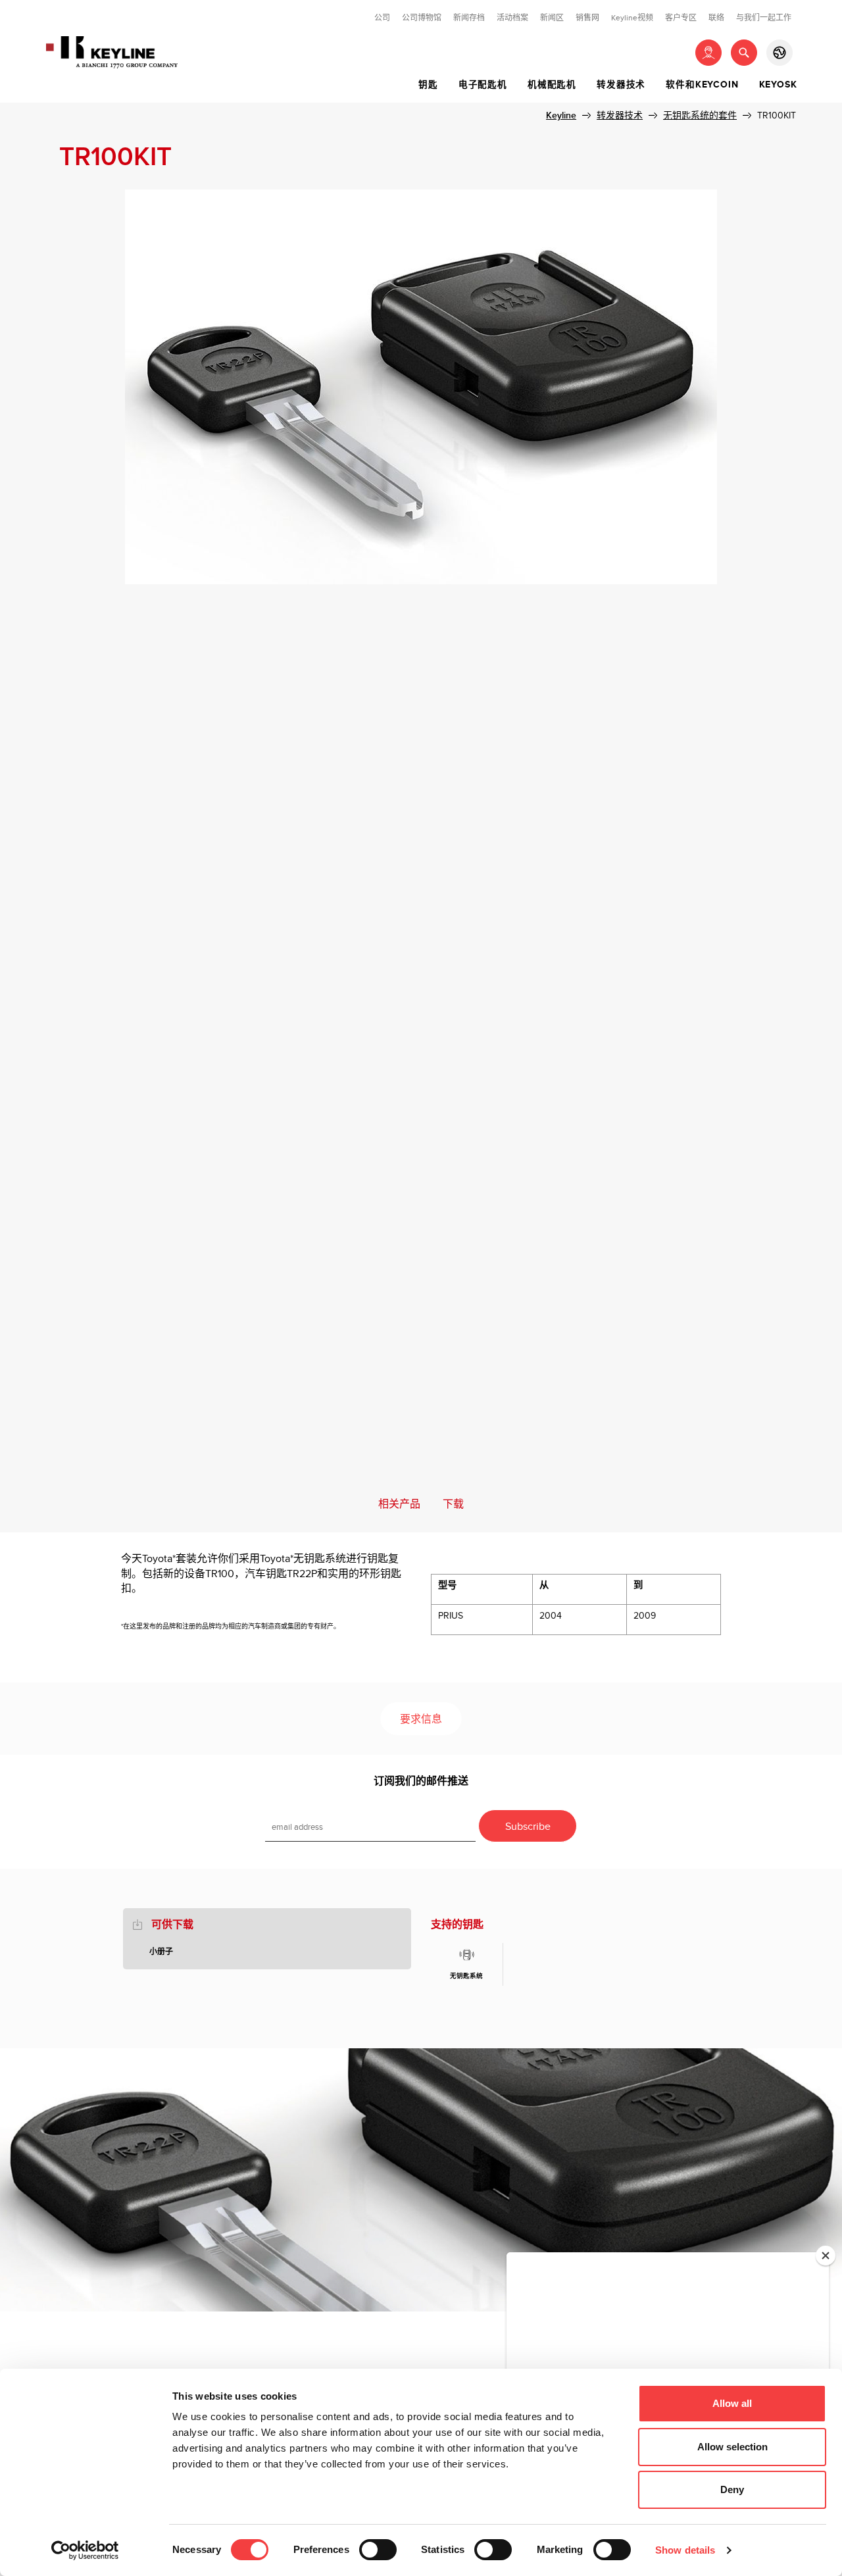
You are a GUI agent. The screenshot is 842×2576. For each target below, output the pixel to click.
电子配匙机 (483, 85)
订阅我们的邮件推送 (421, 1781)
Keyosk (778, 85)
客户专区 (681, 18)
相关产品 (399, 1504)
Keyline (561, 115)
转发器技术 (621, 85)
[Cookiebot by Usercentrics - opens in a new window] (85, 2550)
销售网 (587, 18)
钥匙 (428, 85)
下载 (453, 1504)
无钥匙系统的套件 (700, 115)
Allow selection (732, 2447)
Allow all (732, 2403)
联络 (716, 18)
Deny (732, 2489)
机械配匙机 (552, 85)
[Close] (826, 2256)
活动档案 (512, 18)
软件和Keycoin (702, 85)
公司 (382, 18)
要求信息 (421, 1720)
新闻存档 (469, 18)
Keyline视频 (632, 18)
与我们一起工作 (764, 18)
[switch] (378, 2550)
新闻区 (552, 18)
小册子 (161, 1952)
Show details (685, 2550)
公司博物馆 (422, 18)
